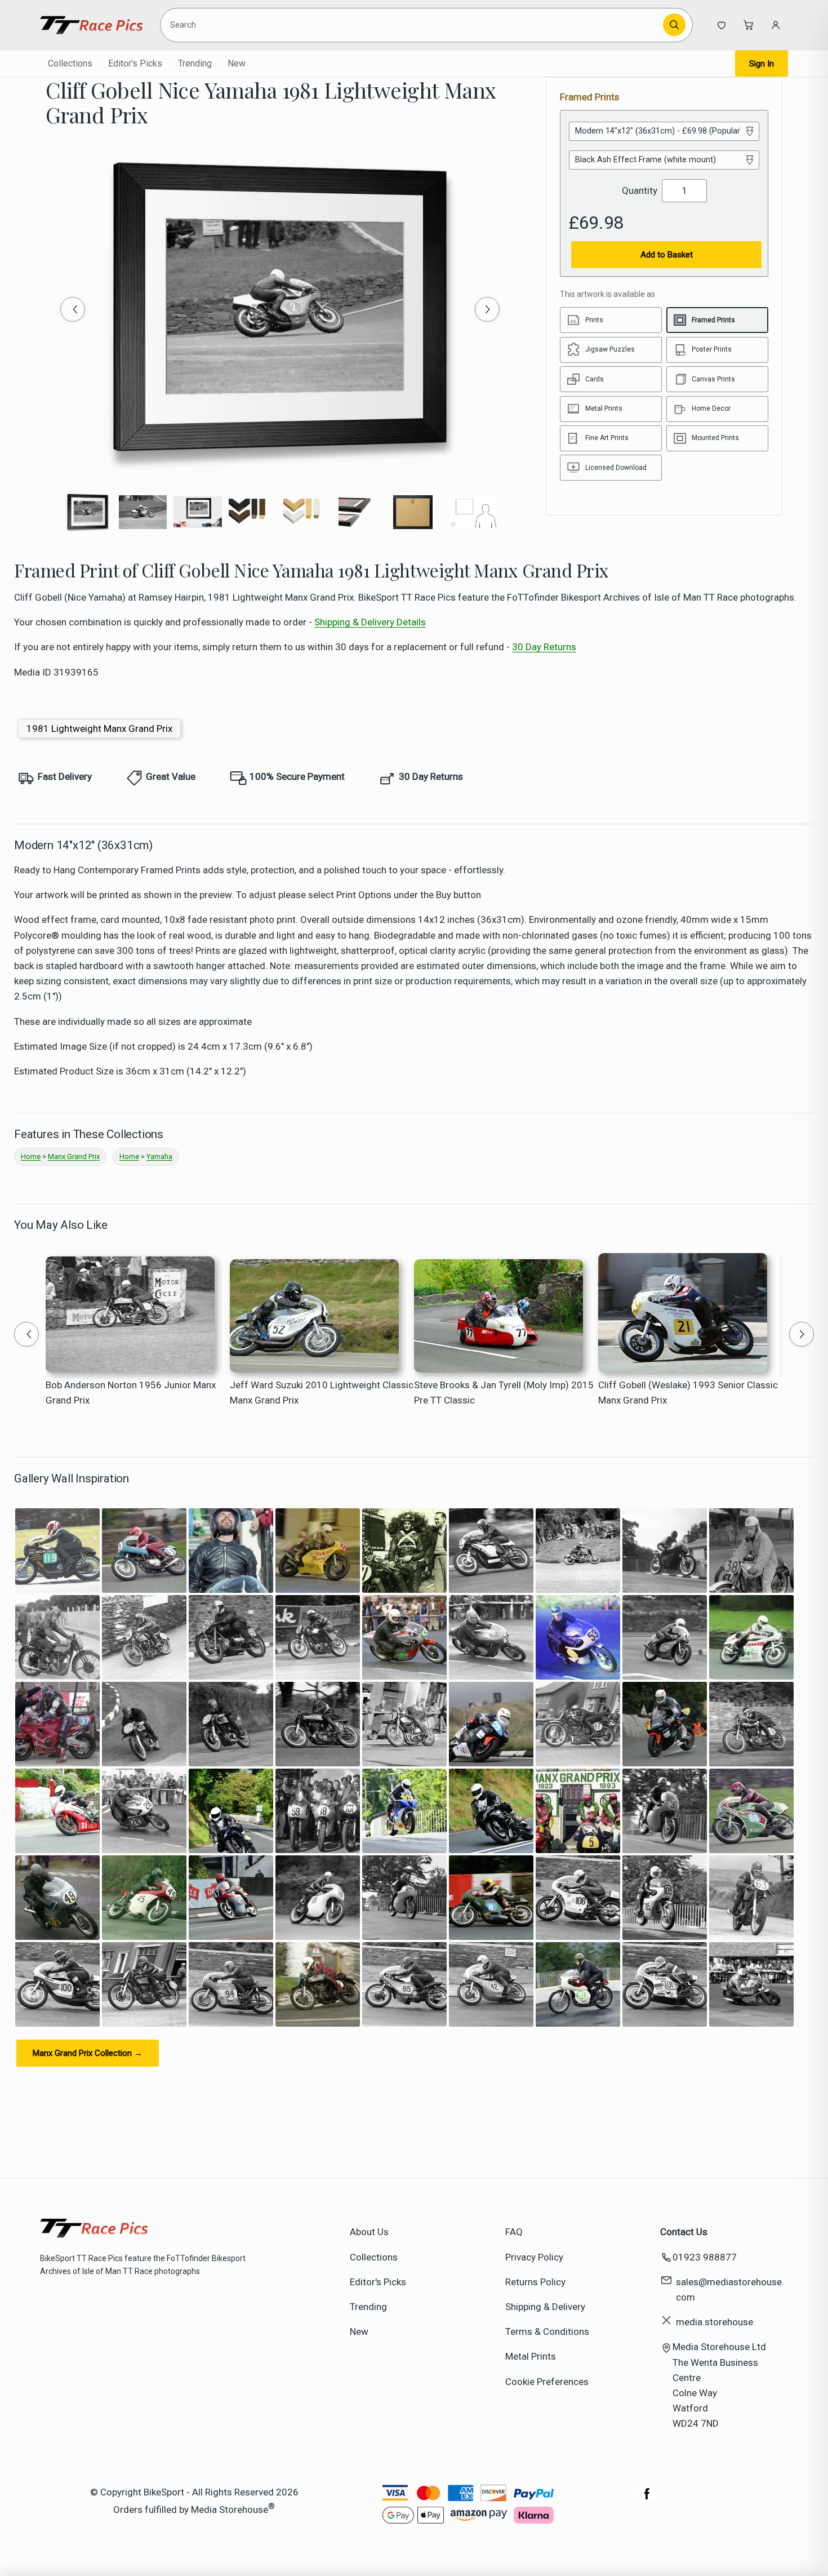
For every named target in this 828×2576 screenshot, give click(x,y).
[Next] (487, 309)
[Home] (92, 25)
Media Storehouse (230, 2509)
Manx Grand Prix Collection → (88, 2053)
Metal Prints (531, 2356)
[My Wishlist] (722, 25)
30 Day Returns (544, 647)
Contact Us (684, 2232)
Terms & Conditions (547, 2331)
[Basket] (749, 25)
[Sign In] (776, 25)
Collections (70, 63)
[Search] (674, 25)
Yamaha (159, 1156)
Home (31, 1156)
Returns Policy (535, 2282)
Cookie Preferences (547, 2382)
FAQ (514, 2232)
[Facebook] (647, 2499)
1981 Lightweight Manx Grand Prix (99, 729)
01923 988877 (705, 2257)
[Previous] (73, 309)
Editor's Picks (135, 63)
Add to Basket (667, 255)
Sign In (762, 64)
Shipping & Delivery (545, 2307)
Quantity (640, 190)
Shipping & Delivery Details (370, 622)
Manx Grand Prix (74, 1156)
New (237, 63)
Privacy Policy (534, 2257)
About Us (369, 2232)
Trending (195, 63)
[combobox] (413, 25)
